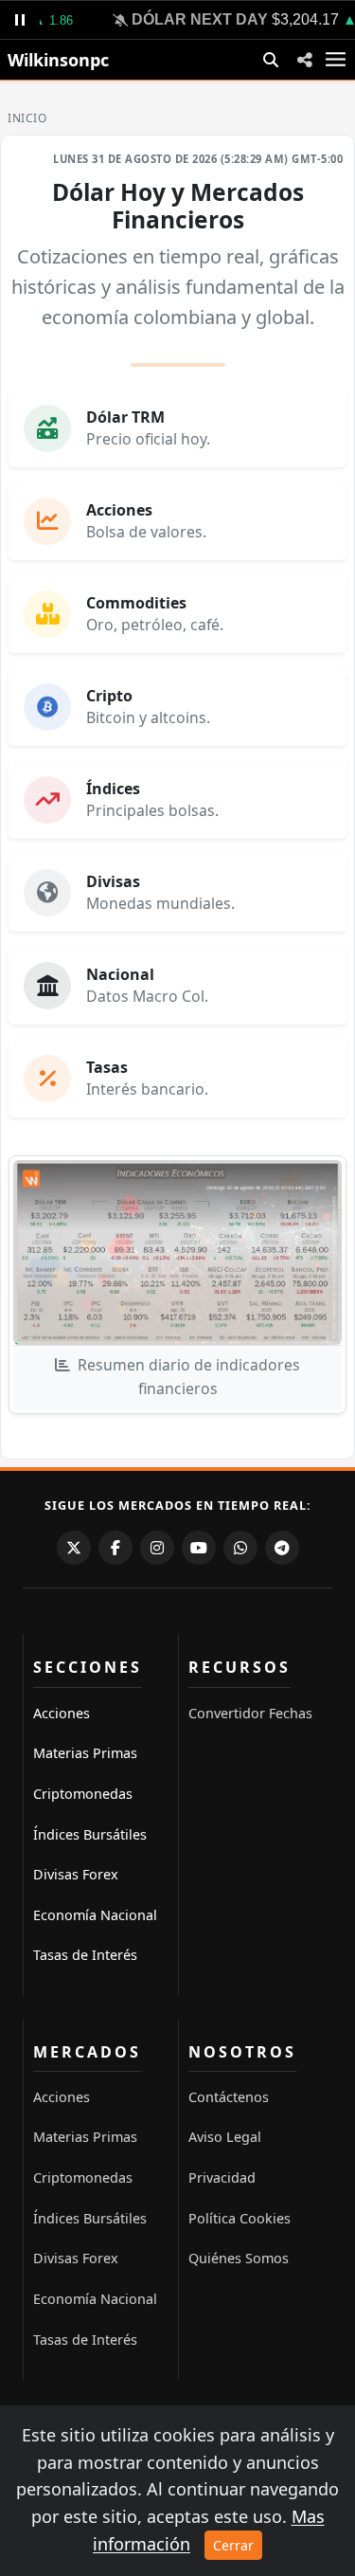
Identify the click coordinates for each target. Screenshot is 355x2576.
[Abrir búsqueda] (271, 60)
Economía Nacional (95, 1915)
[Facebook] (115, 1548)
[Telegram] (282, 1548)
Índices (113, 789)
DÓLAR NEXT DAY (192, 19)
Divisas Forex (76, 1874)
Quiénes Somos (239, 2258)
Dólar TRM (125, 417)
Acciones (119, 510)
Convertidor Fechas (250, 1713)
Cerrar (233, 2545)
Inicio (27, 118)
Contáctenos (229, 2097)
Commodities (136, 603)
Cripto (109, 696)
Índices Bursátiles (90, 1834)
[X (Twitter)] (74, 1548)
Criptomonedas (83, 1794)
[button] (305, 59)
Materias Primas (85, 1753)
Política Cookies (240, 2218)
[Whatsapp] (240, 1548)
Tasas (107, 1067)
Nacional (120, 974)
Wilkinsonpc (58, 60)
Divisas (113, 881)
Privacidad (222, 2177)
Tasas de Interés (85, 1955)
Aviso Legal (225, 2137)
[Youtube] (199, 1548)
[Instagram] (157, 1548)
